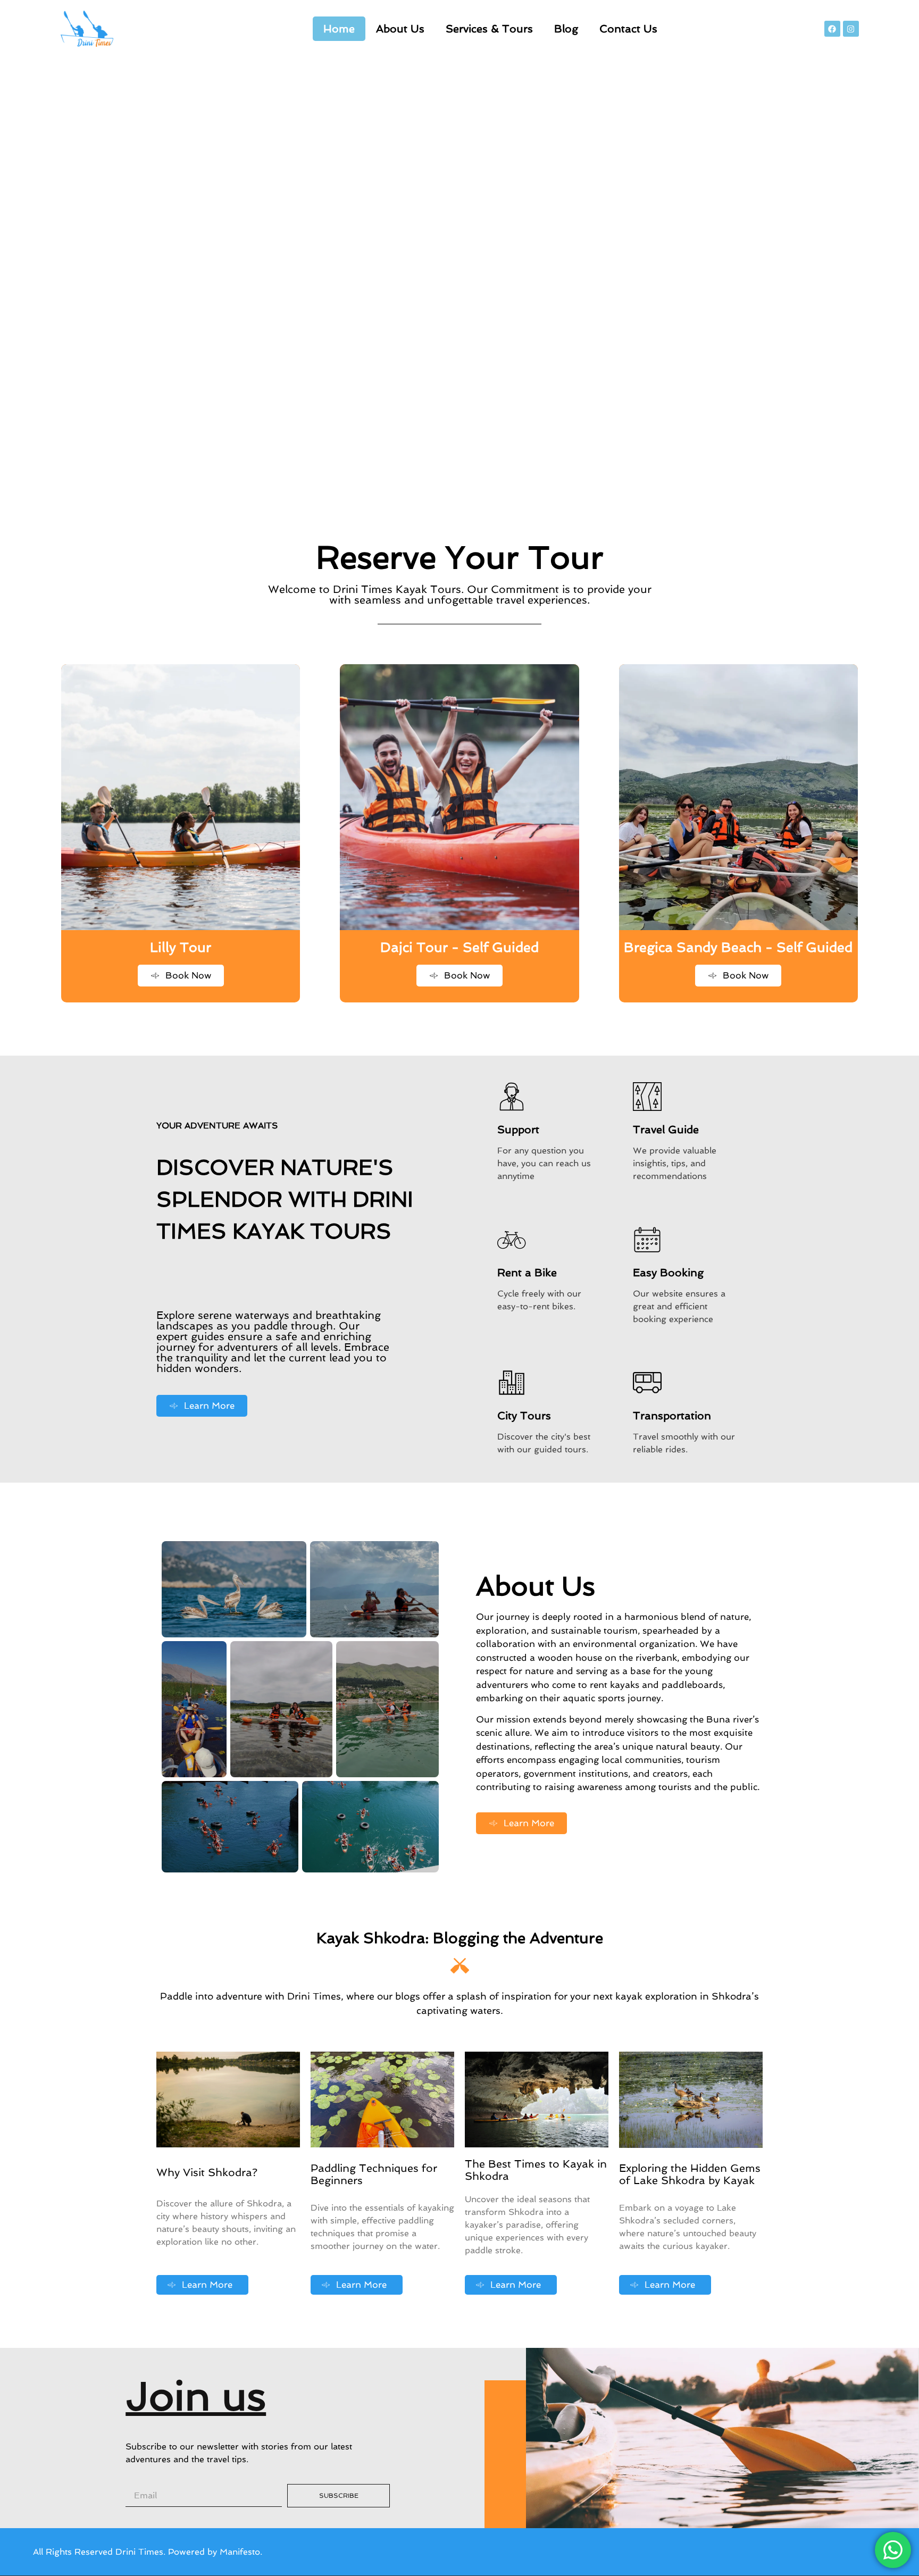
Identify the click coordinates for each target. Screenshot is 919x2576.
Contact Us (628, 29)
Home (339, 29)
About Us (400, 29)
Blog (566, 29)
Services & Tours (489, 29)
